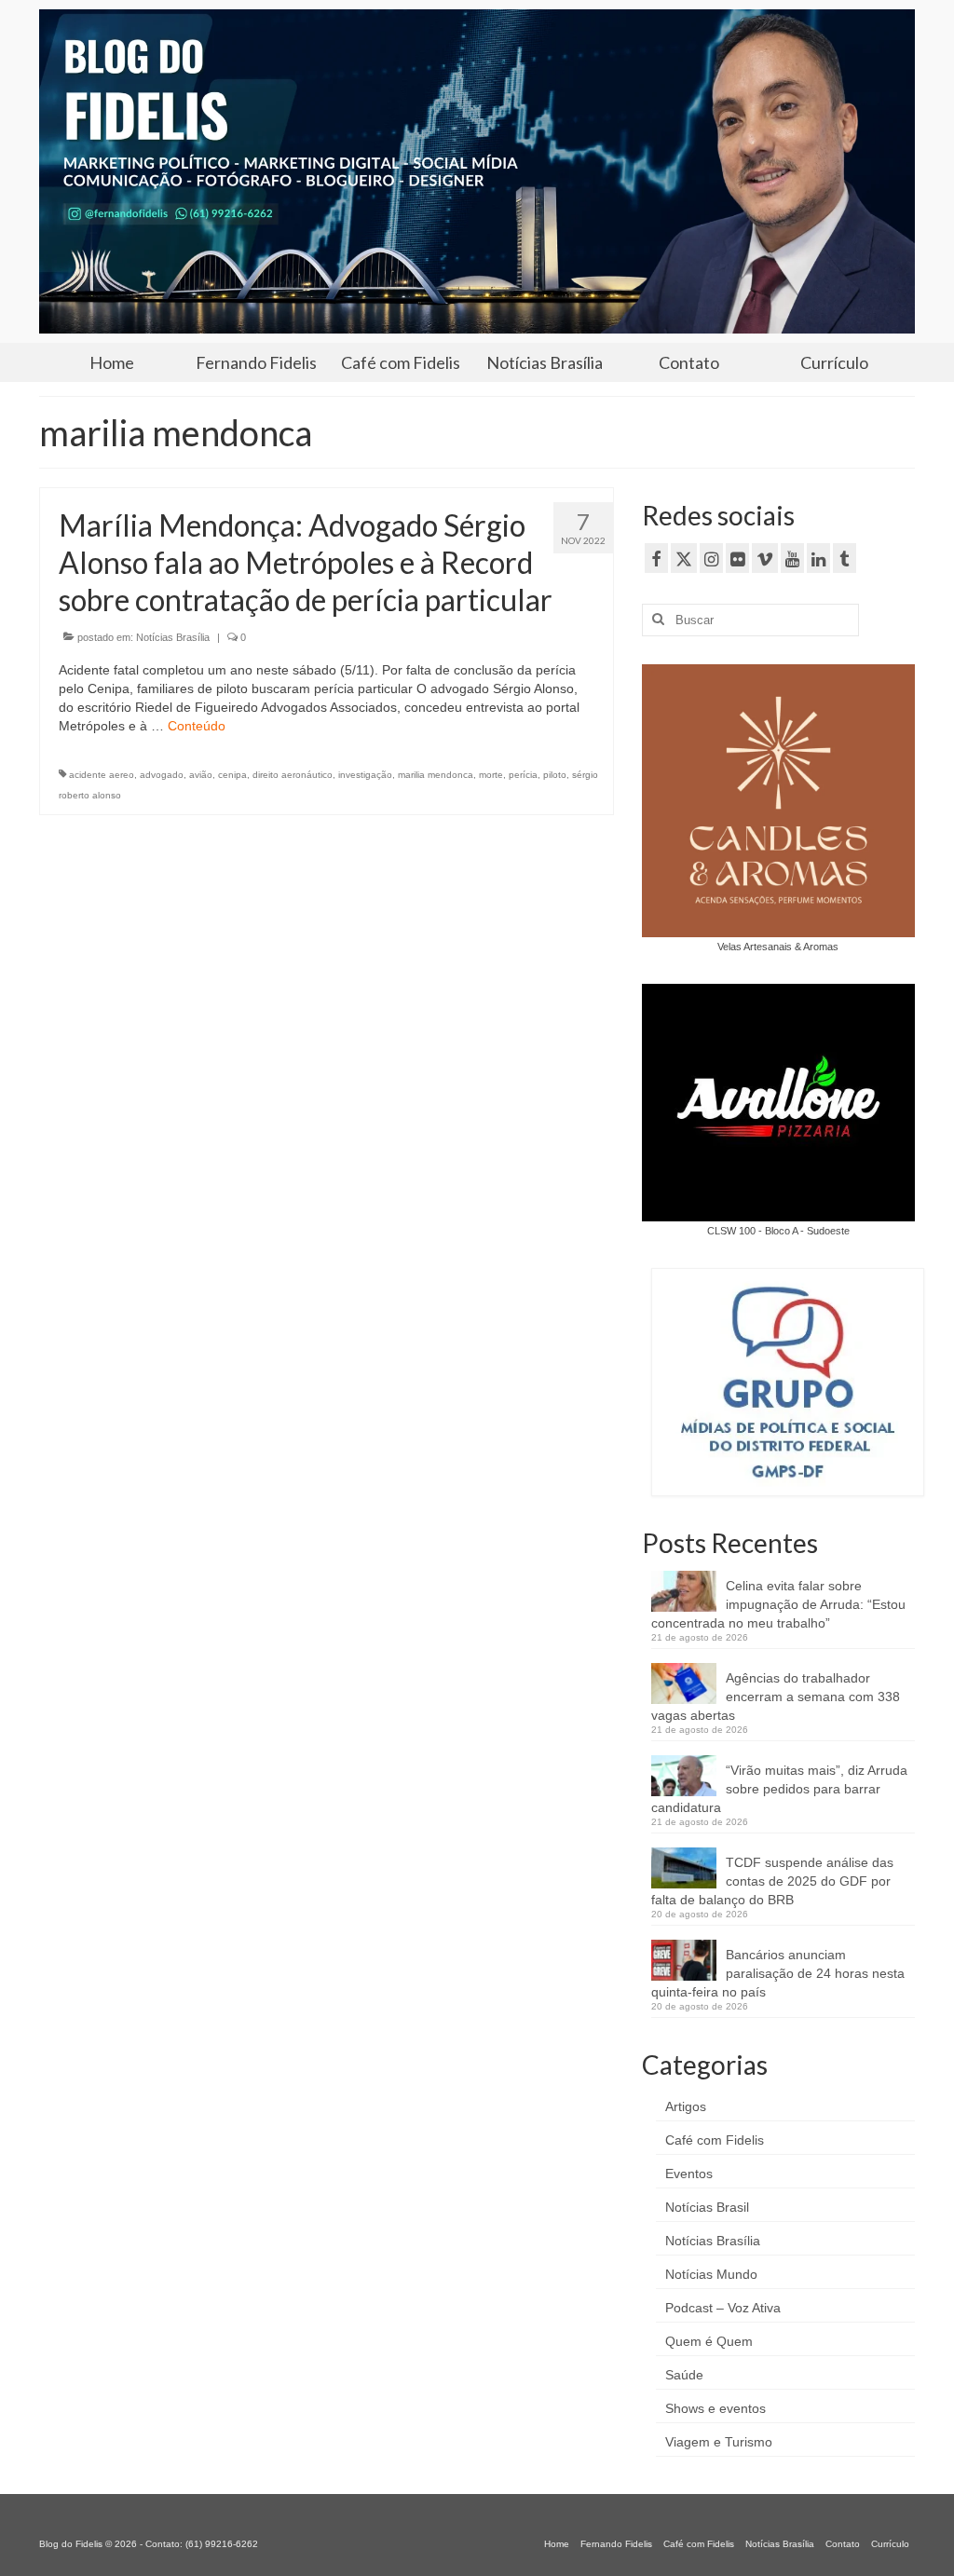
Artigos (686, 2106)
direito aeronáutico (293, 775)
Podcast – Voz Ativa (723, 2308)
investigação (365, 775)
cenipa (232, 775)
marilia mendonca (436, 775)
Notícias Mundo (711, 2274)
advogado (162, 775)
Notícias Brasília (173, 637)
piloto (555, 775)
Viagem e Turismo (719, 2442)
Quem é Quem (709, 2341)
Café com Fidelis (715, 2140)
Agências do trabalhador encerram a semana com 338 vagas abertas (776, 1697)
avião (201, 775)
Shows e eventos (715, 2408)
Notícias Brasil (707, 2207)
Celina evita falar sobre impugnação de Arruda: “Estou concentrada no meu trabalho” (778, 1604)
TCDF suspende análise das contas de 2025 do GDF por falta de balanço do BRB (772, 1881)
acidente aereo (102, 775)
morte (491, 775)
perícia (523, 775)
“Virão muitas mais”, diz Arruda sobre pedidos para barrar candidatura (779, 1789)
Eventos (689, 2174)
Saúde (684, 2375)
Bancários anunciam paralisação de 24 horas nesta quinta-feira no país (778, 1973)
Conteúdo (197, 726)
